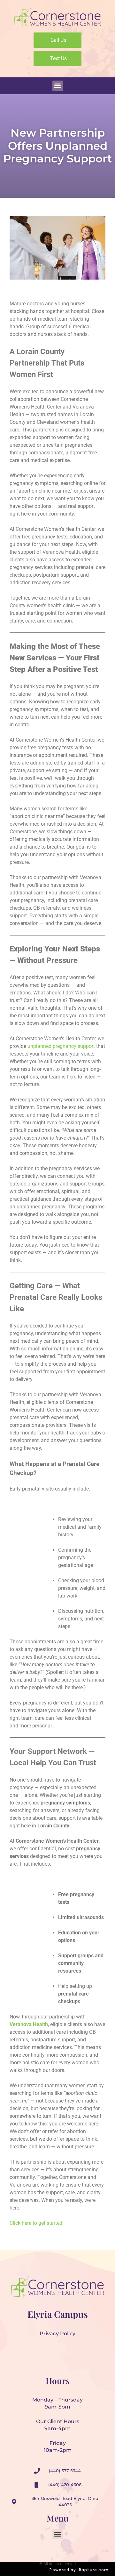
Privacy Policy (57, 2334)
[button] (58, 86)
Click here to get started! (37, 2223)
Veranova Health (29, 2024)
